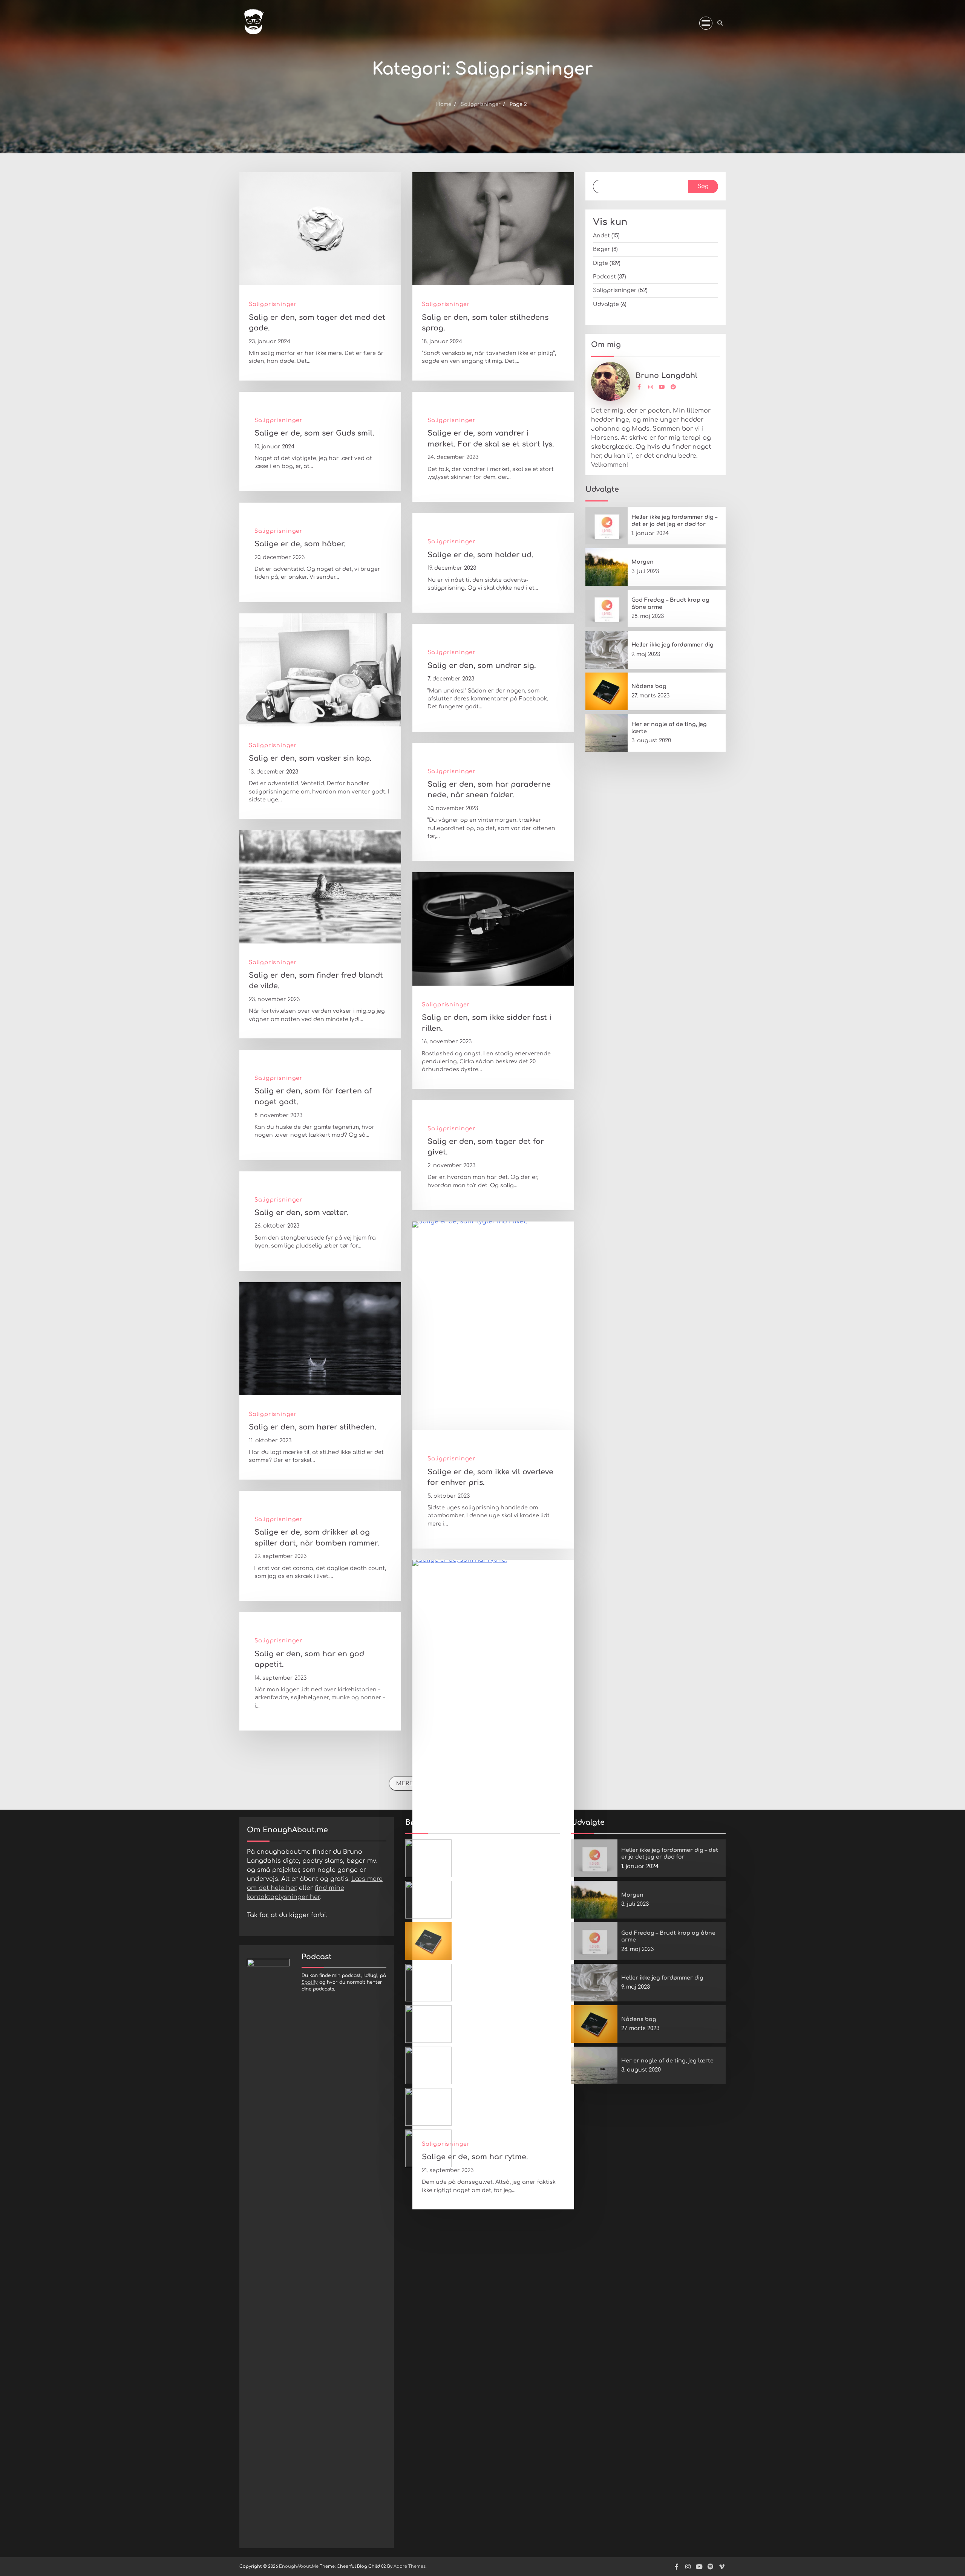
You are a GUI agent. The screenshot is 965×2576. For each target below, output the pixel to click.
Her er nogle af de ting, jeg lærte (667, 2061)
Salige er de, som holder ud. (480, 555)
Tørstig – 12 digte (479, 1895)
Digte (600, 263)
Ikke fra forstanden (482, 1978)
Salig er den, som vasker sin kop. (310, 758)
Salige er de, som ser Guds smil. (314, 433)
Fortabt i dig (473, 2102)
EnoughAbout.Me (299, 2566)
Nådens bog (649, 686)
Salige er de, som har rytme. (475, 2157)
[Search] (720, 23)
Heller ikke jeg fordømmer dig (672, 645)
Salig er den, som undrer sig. (482, 666)
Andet (601, 235)
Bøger (602, 249)
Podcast (604, 277)
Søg (703, 186)
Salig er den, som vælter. (301, 1213)
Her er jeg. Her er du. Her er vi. (498, 2061)
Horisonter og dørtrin (486, 2019)
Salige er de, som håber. (300, 544)
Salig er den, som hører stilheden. (313, 1427)
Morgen (643, 562)
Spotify (310, 1982)
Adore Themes (410, 2566)
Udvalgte (606, 304)
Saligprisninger (273, 304)
